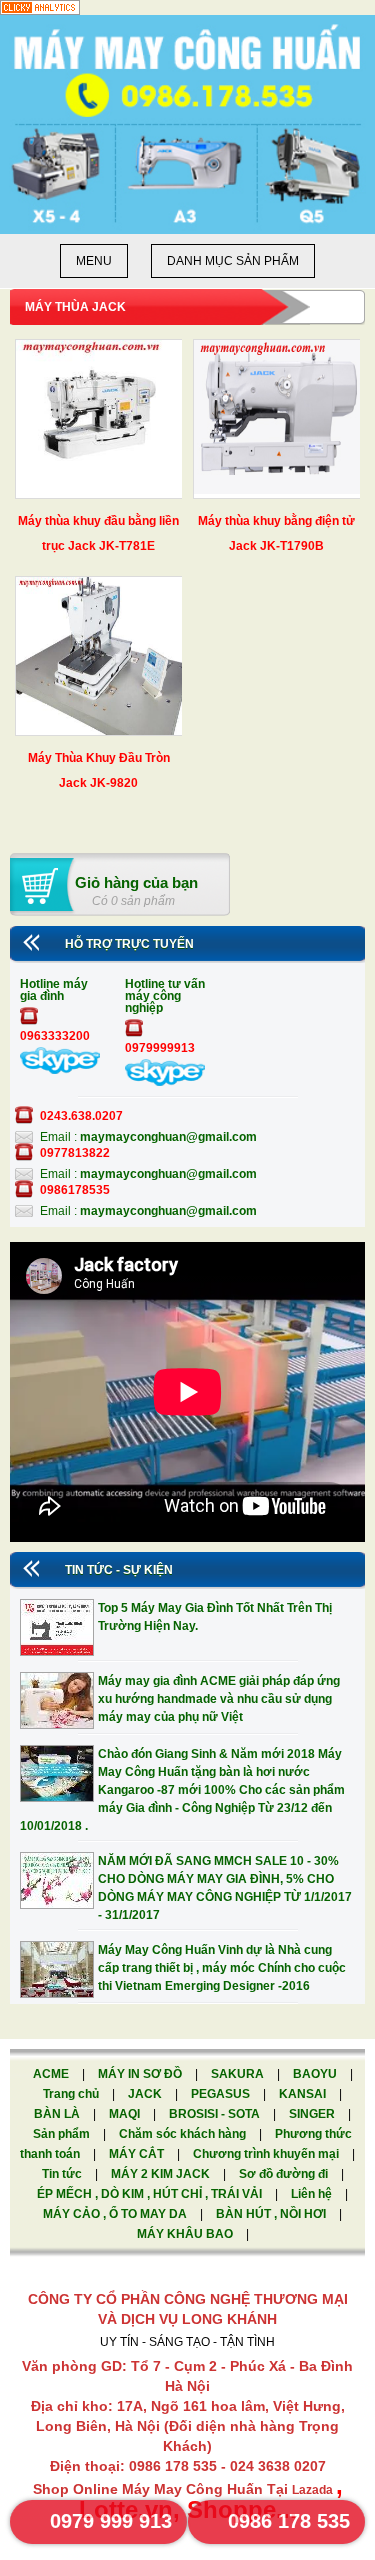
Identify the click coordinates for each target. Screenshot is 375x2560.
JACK (146, 2094)
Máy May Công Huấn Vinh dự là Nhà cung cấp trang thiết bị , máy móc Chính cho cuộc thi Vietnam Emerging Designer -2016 (222, 1968)
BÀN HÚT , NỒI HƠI (272, 2214)
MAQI (126, 2114)
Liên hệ (313, 2194)
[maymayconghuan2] (165, 1082)
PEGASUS (222, 2094)
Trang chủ (72, 2094)
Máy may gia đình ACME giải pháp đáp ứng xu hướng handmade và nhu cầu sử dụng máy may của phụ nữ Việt (219, 1699)
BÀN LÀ (58, 2114)
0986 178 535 (289, 2521)
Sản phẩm (63, 2134)
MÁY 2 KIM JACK (162, 2174)
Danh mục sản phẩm (233, 261)
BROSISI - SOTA (216, 2114)
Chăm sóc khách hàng (184, 2134)
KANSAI (304, 2094)
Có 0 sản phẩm (133, 901)
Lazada (314, 2490)
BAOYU (316, 2074)
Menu (94, 261)
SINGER (313, 2114)
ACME (52, 2074)
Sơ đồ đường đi (285, 2174)
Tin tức (63, 2174)
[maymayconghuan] (60, 1070)
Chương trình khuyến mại (267, 2154)
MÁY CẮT (138, 2154)
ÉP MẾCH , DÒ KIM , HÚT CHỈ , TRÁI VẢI (151, 2194)
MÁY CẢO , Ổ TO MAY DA (116, 2214)
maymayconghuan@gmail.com (168, 1137)
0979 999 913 (111, 2521)
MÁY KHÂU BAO (186, 2234)
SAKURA (239, 2074)
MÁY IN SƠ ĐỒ (141, 2074)
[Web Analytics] (40, 11)
